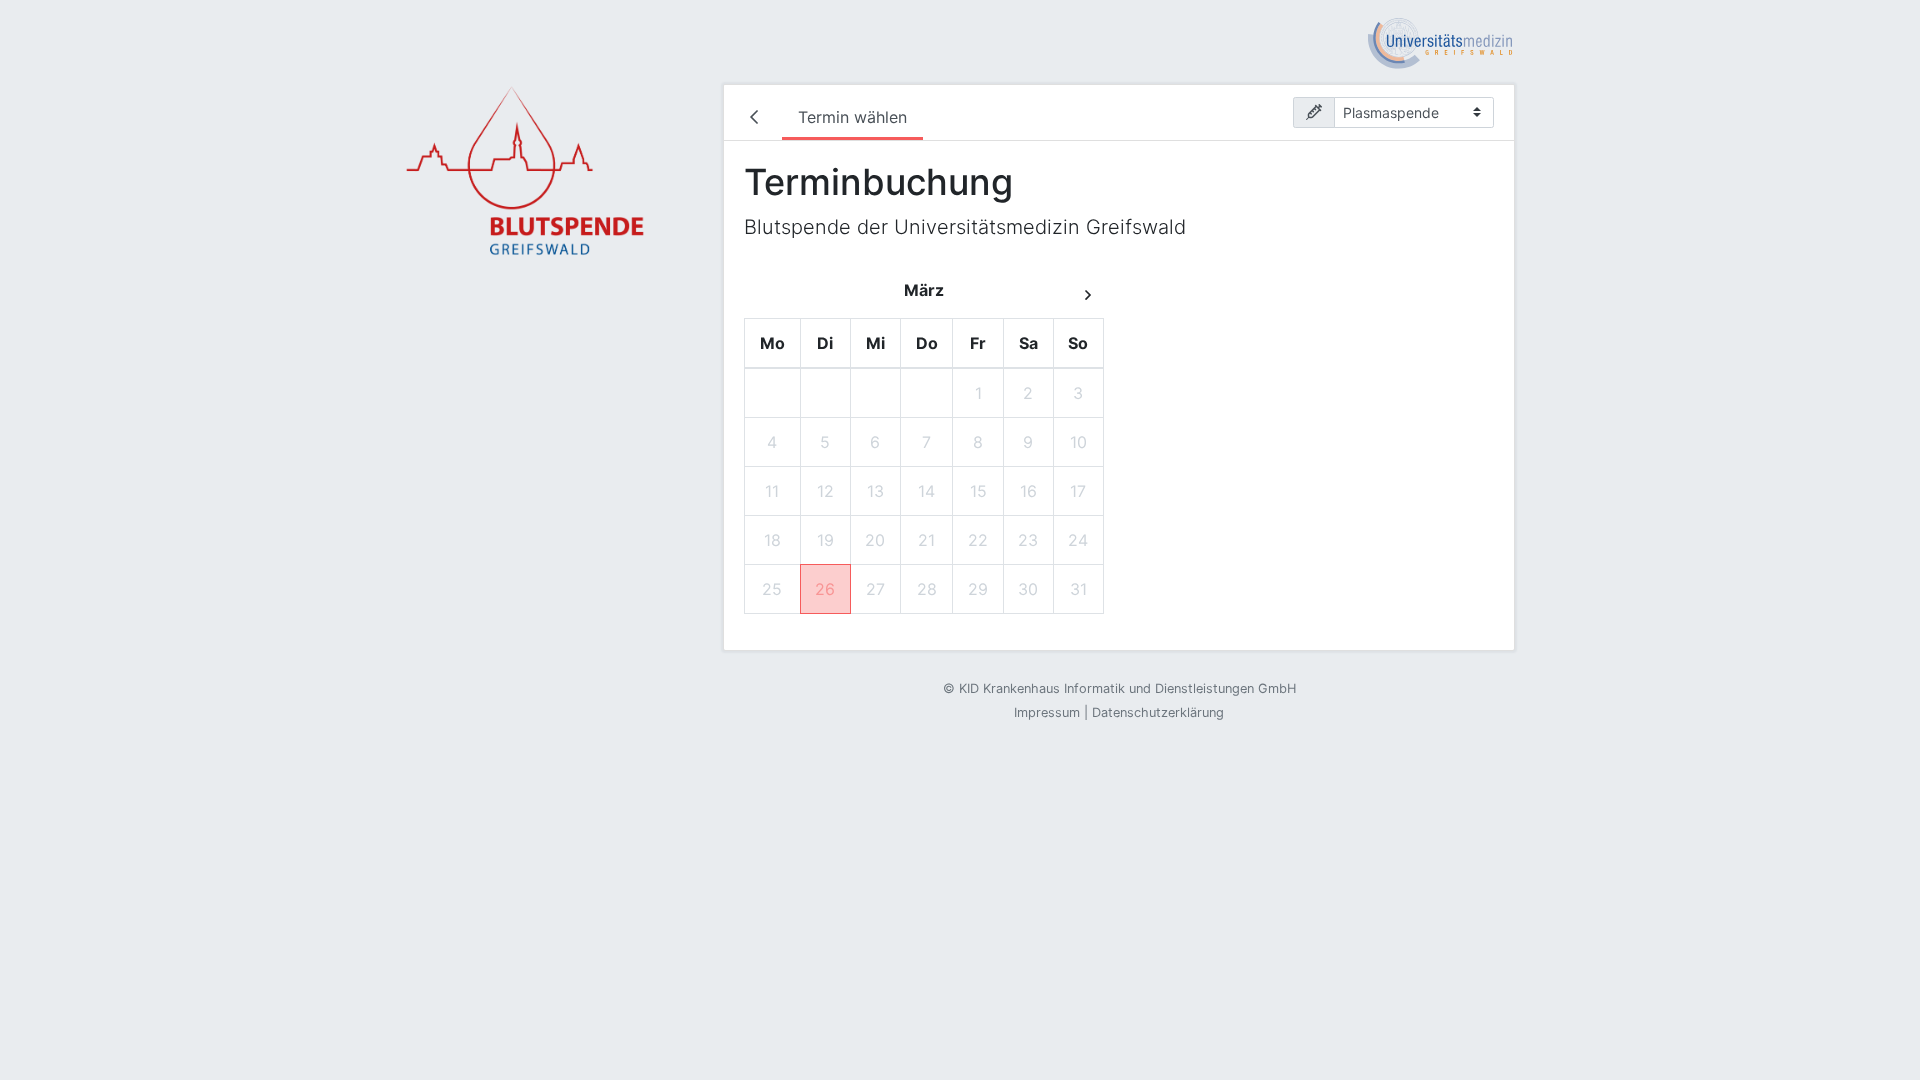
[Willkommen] (758, 119)
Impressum (1047, 712)
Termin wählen (852, 117)
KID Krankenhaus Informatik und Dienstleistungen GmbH (1127, 688)
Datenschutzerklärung (1158, 712)
